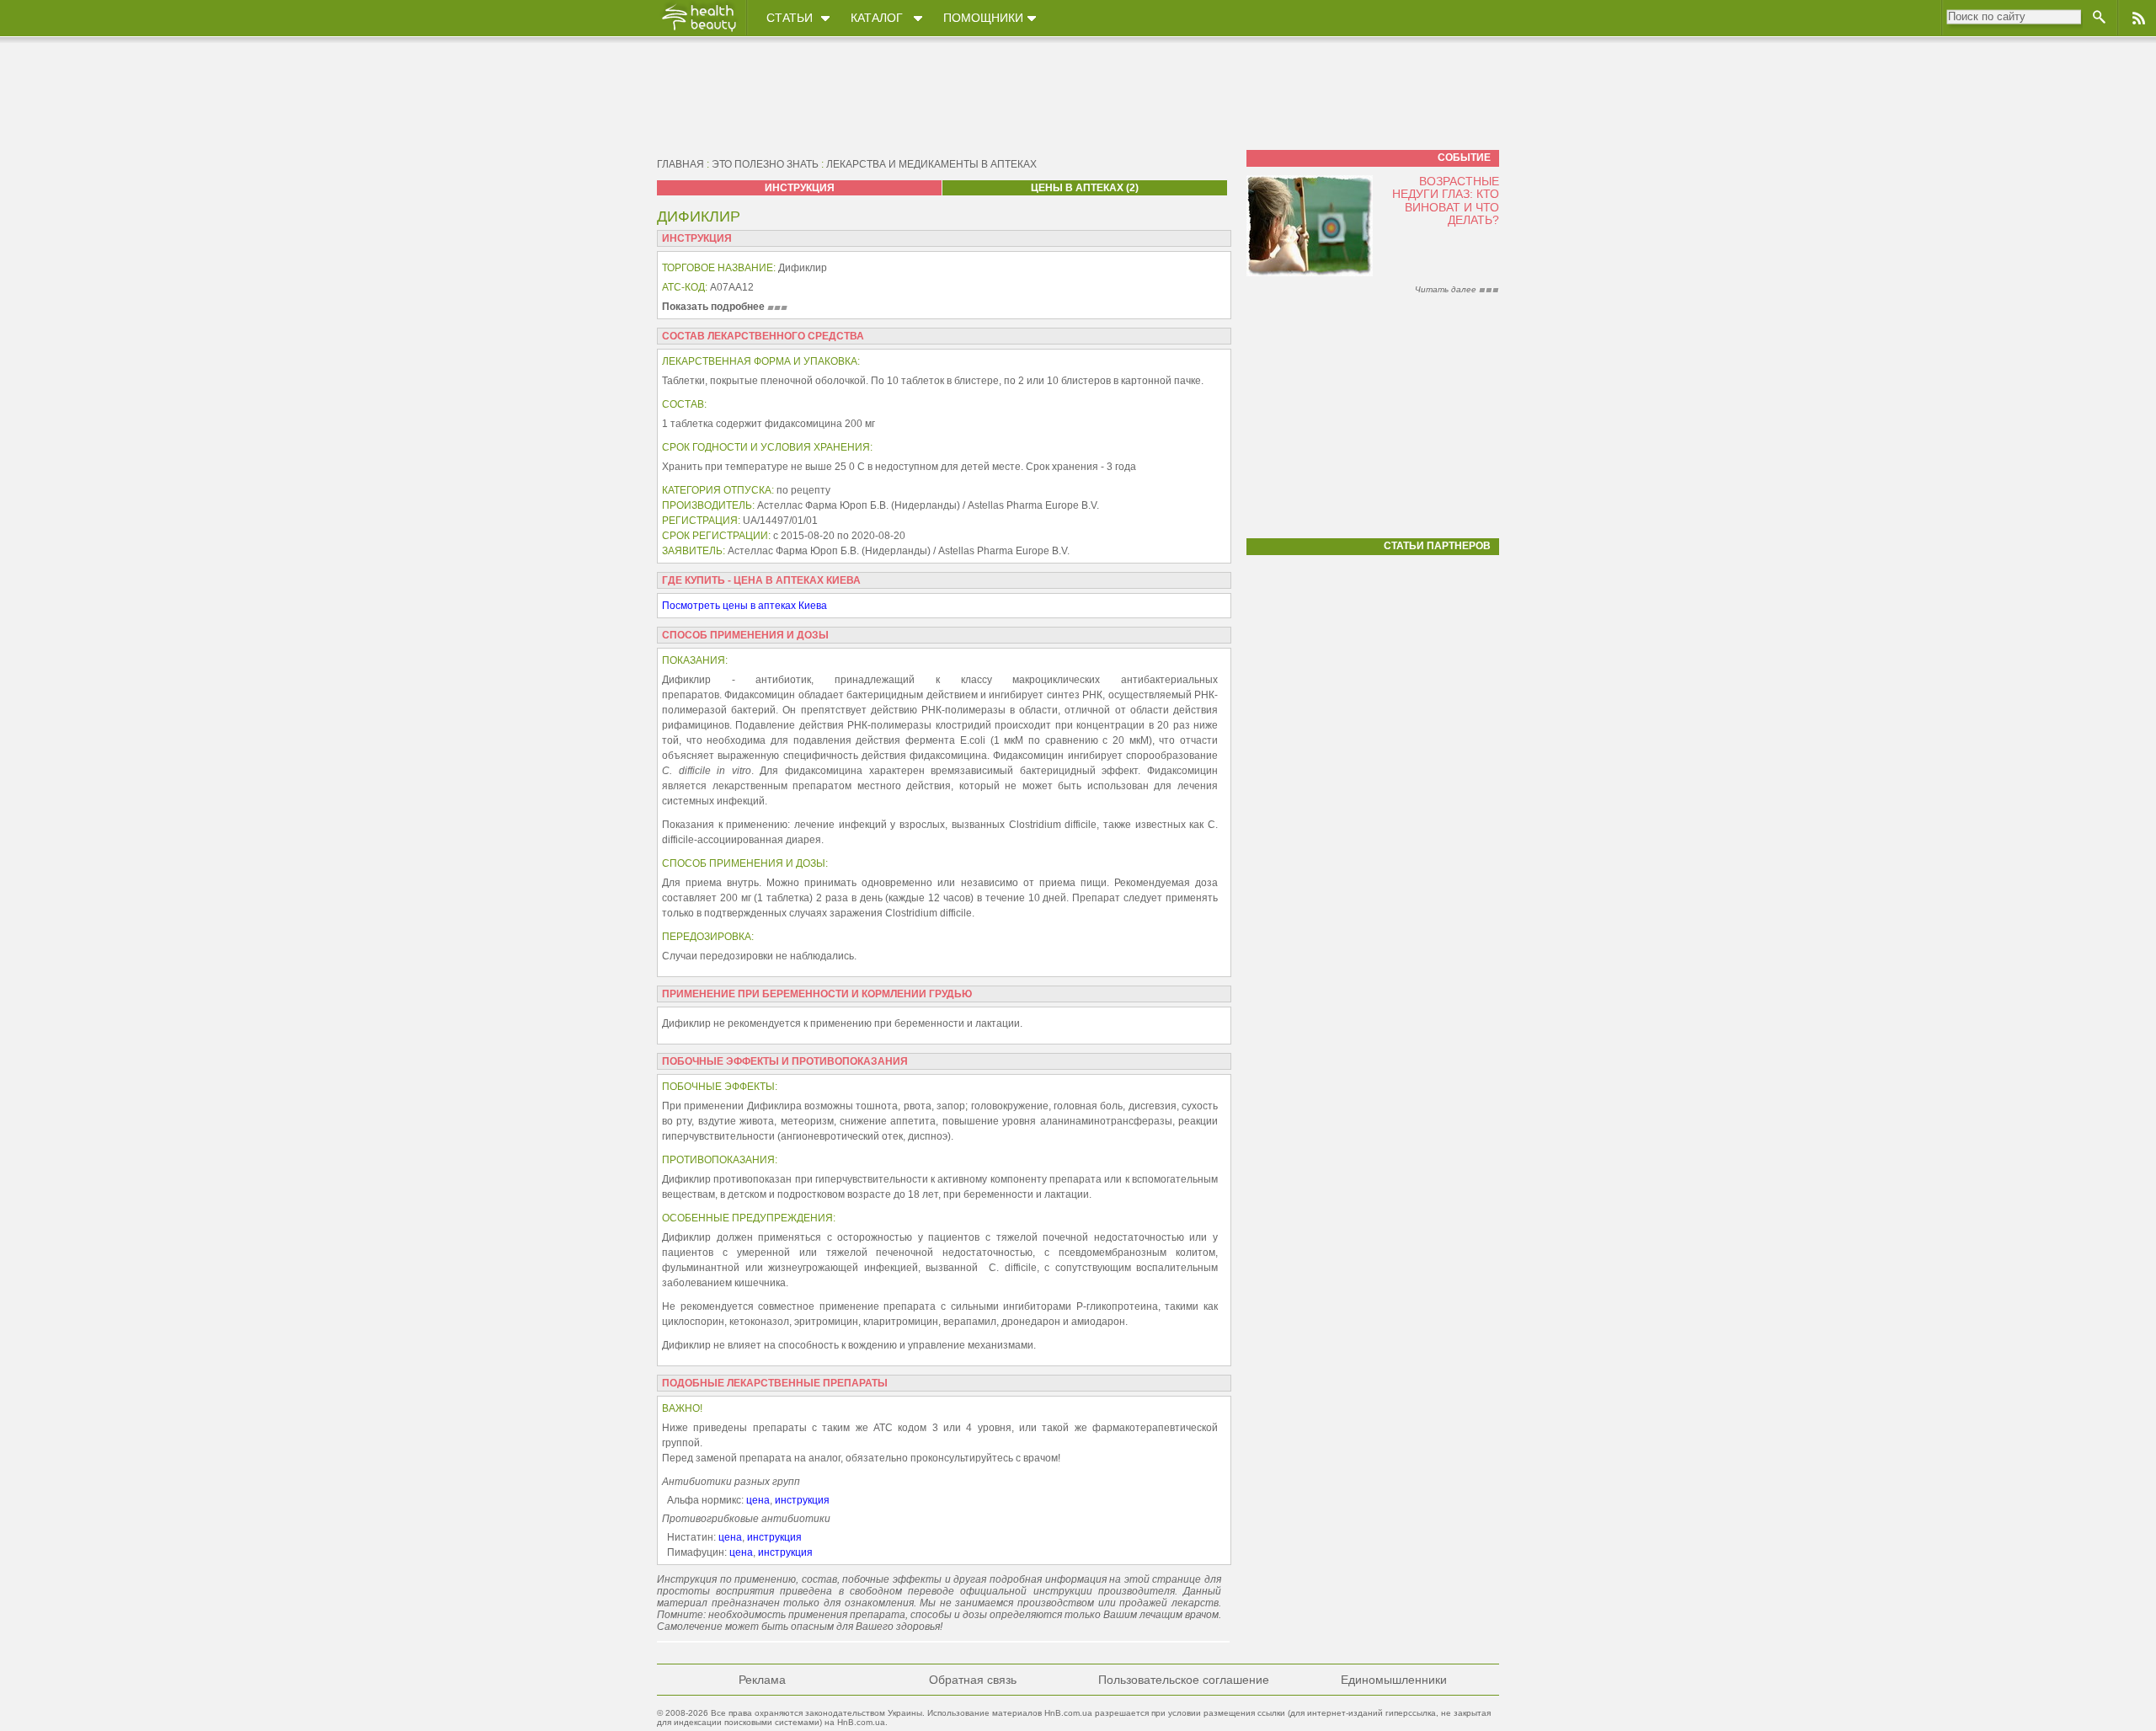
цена (758, 1500)
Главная (680, 164)
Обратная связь (973, 1680)
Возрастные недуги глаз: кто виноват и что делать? (1446, 200)
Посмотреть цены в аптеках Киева (744, 606)
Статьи (790, 18)
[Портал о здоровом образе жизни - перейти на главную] (698, 31)
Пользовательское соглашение (1184, 1680)
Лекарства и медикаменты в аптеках (931, 164)
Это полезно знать (765, 164)
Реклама (762, 1680)
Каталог (877, 18)
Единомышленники (1394, 1680)
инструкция (802, 1500)
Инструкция (800, 188)
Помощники (983, 18)
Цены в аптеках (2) (1085, 188)
